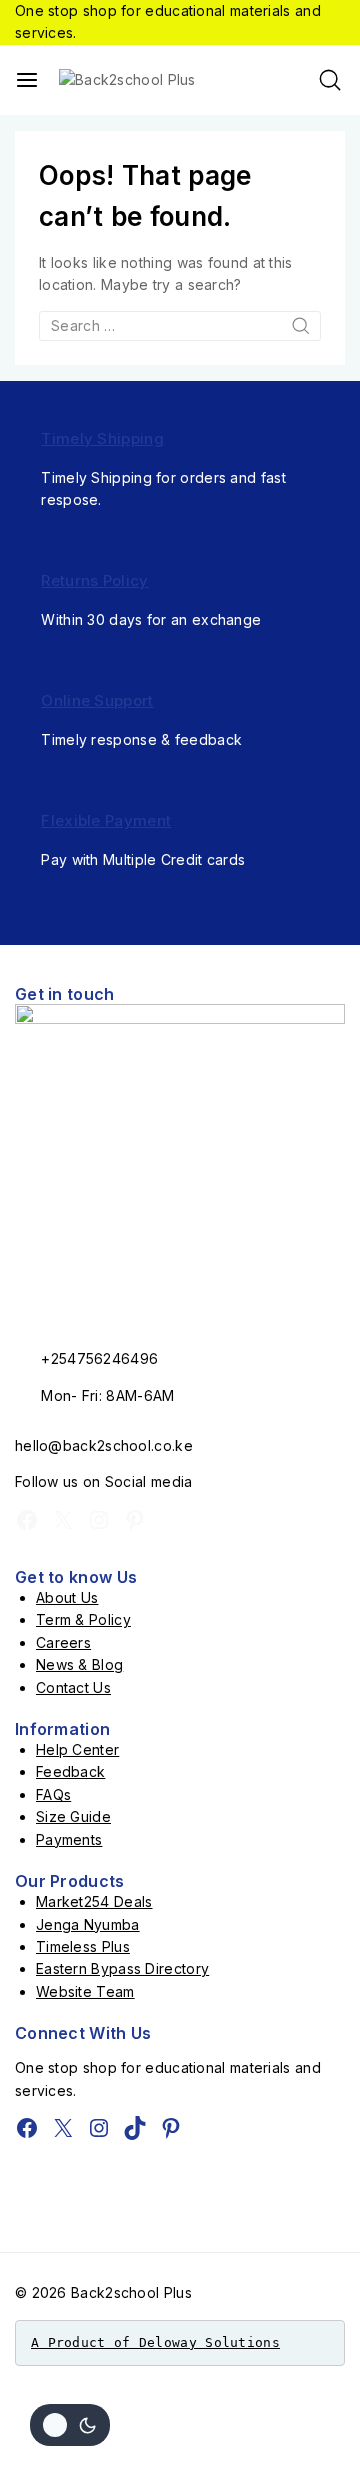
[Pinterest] (135, 1520)
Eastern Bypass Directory (122, 1968)
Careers (63, 1642)
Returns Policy (94, 580)
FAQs (53, 1794)
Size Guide (73, 1816)
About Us (67, 1597)
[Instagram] (99, 1520)
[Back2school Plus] (139, 80)
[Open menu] (27, 80)
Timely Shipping (102, 438)
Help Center (77, 1749)
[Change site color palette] (70, 2425)
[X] (63, 1520)
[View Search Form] (330, 80)
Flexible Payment (106, 820)
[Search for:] (180, 325)
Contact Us (73, 1687)
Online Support (97, 700)
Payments (69, 1839)
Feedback (70, 1771)
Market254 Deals (94, 1901)
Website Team (85, 1991)
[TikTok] (135, 2128)
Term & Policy (83, 1619)
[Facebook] (27, 1520)
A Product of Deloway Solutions (155, 2342)
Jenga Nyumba (88, 1924)
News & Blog (79, 1664)
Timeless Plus (83, 1946)
